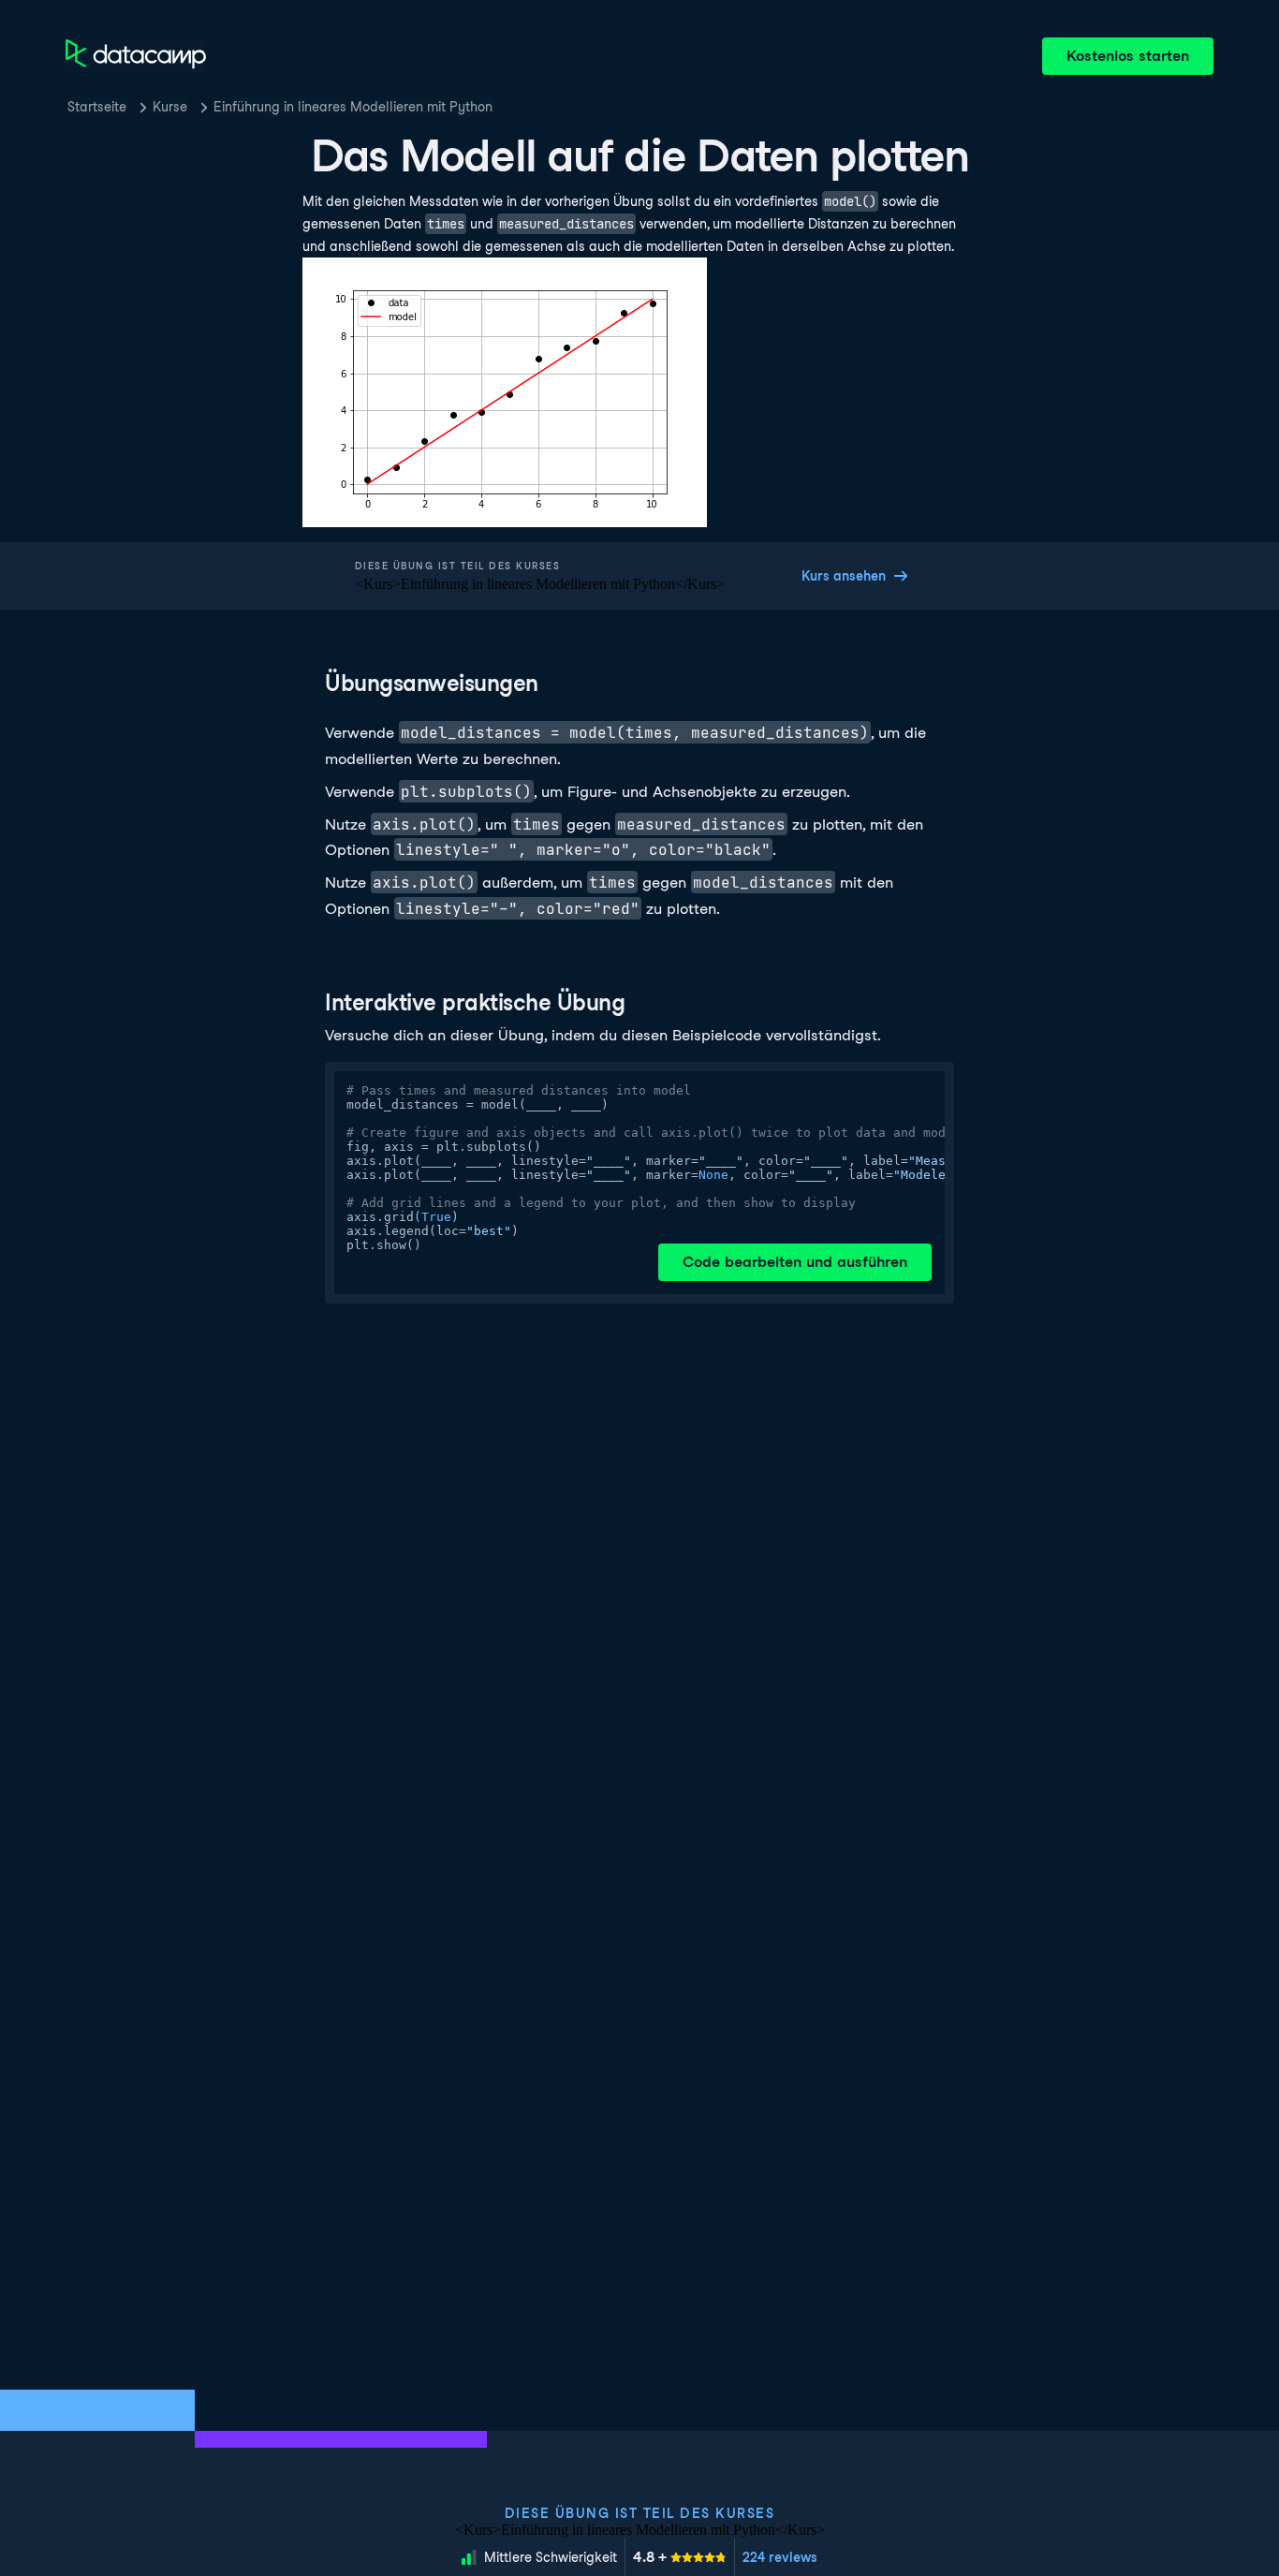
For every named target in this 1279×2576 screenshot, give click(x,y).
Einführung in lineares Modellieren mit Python (353, 107)
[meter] (680, 2557)
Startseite (97, 107)
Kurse (170, 107)
